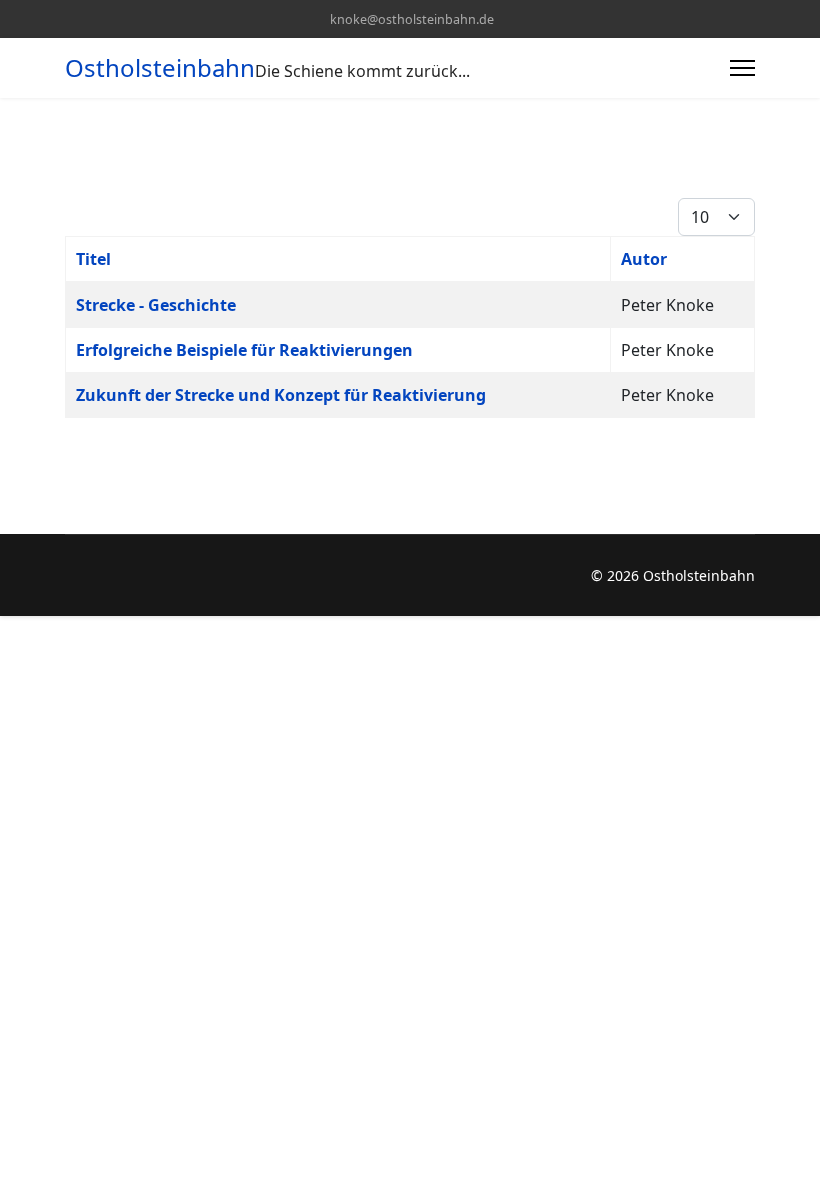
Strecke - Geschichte (156, 305)
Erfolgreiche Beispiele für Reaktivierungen (244, 350)
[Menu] (742, 68)
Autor (644, 259)
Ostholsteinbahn (160, 68)
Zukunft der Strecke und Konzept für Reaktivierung (281, 395)
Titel (93, 259)
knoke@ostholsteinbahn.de (412, 19)
